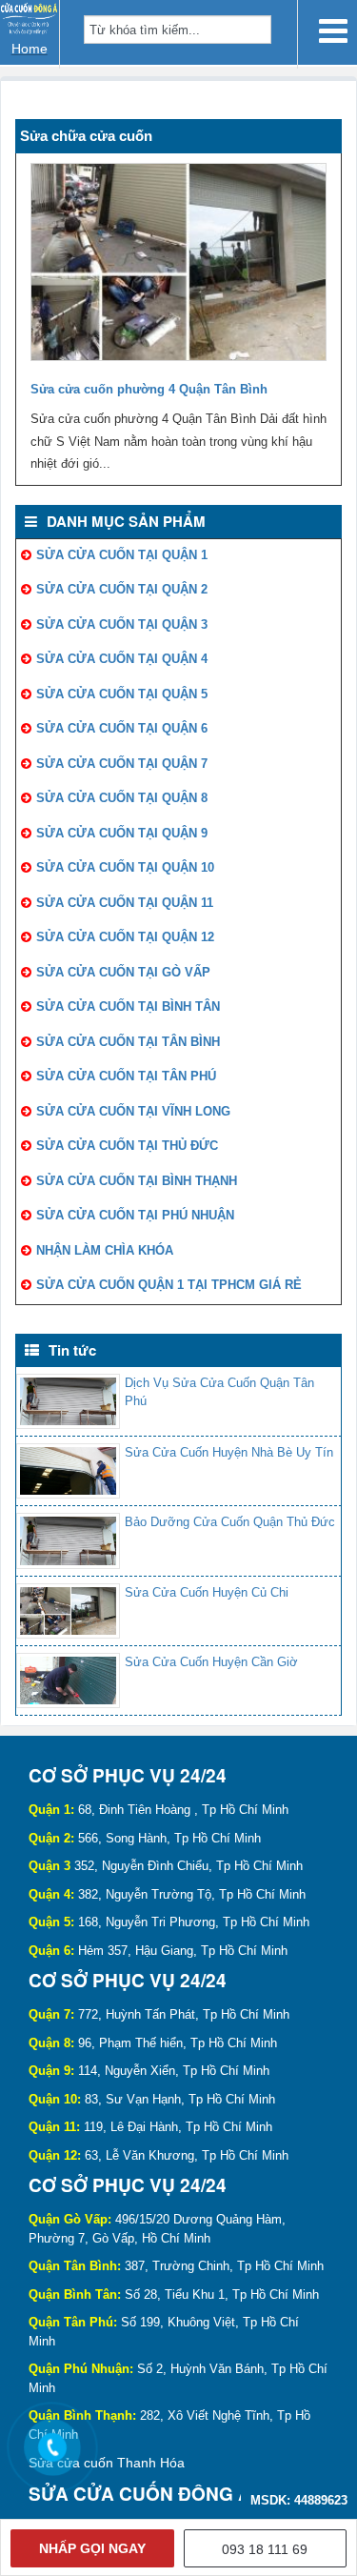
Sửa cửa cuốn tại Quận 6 (122, 728)
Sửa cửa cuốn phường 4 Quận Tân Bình (149, 389)
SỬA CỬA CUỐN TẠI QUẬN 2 (122, 589)
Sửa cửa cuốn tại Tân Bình (128, 1042)
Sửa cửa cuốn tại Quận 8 (122, 798)
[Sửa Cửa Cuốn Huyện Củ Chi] (68, 1611)
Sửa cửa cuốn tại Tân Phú (126, 1076)
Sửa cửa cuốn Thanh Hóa (107, 2463)
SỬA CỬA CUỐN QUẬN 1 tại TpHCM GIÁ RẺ (169, 1285)
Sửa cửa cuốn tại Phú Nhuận (135, 1215)
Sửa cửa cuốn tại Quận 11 (125, 903)
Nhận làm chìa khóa (105, 1250)
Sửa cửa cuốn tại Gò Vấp (123, 972)
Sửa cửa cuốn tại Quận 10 (125, 867)
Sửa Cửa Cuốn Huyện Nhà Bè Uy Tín (229, 1452)
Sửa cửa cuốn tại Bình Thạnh (137, 1181)
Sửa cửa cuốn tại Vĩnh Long (133, 1111)
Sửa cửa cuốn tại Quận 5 (122, 694)
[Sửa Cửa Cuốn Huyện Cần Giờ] (68, 1680)
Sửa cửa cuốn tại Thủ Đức (127, 1146)
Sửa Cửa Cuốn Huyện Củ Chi (207, 1592)
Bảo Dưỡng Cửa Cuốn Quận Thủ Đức (230, 1522)
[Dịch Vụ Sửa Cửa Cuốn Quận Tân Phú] (68, 1401)
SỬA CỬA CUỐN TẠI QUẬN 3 (122, 624)
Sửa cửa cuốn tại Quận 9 (122, 833)
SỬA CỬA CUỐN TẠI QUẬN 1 (122, 555)
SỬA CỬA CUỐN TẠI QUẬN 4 (122, 659)
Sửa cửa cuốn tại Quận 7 (122, 764)
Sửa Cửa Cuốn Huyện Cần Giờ (211, 1662)
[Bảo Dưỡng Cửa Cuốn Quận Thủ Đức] (68, 1540)
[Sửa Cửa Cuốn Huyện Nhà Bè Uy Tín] (68, 1471)
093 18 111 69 (265, 2549)
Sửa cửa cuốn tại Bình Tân (128, 1006)
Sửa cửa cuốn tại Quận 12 (125, 937)
